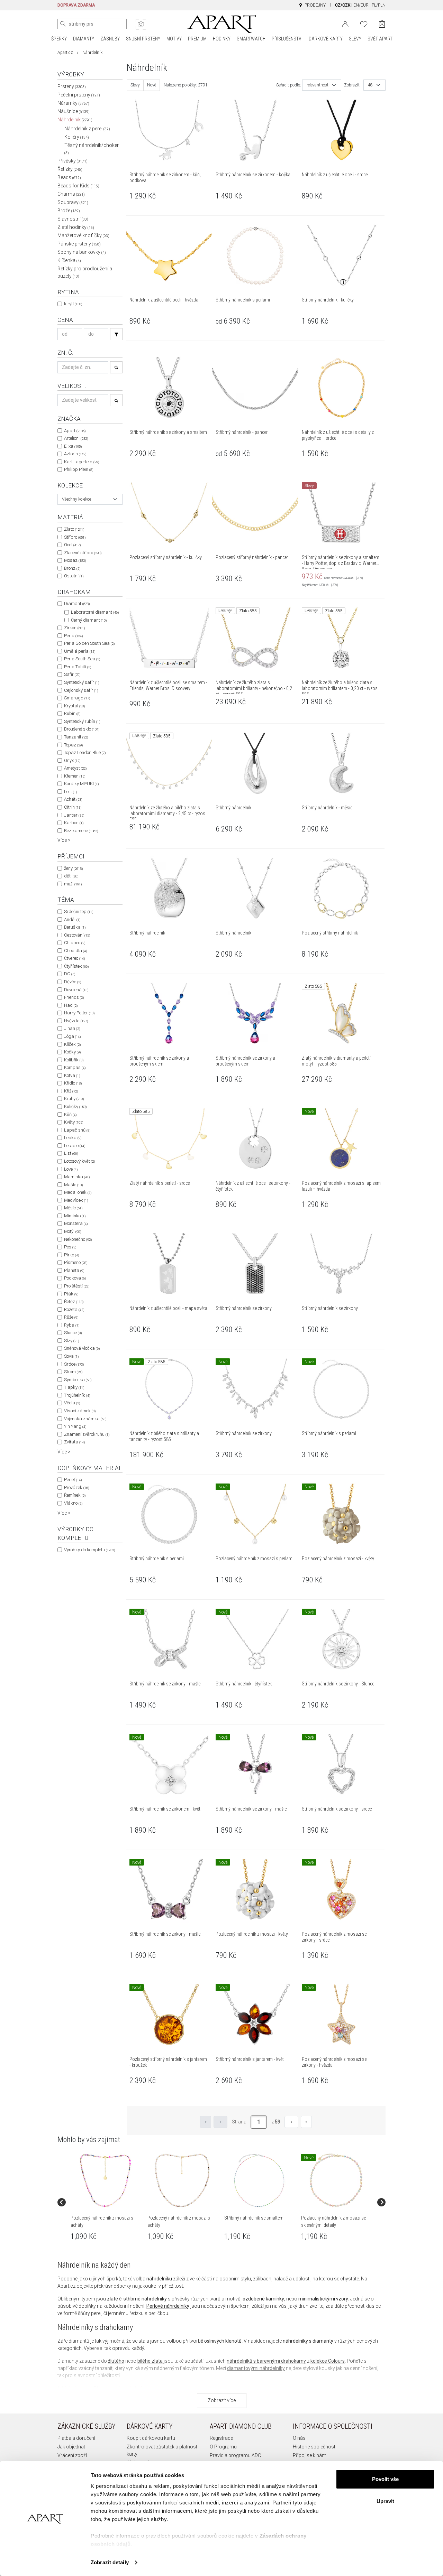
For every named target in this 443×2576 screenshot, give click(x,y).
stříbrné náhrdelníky (145, 2299)
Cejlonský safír (81, 690)
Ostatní (74, 576)
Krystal (74, 706)
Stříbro (75, 537)
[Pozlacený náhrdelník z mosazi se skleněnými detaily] (336, 2180)
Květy (74, 1122)
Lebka (73, 1138)
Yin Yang (75, 1426)
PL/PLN (379, 5)
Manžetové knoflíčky (83, 235)
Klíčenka (69, 260)
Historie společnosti (315, 2447)
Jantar (74, 815)
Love (71, 1169)
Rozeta (74, 1309)
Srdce (74, 1364)
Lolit (70, 792)
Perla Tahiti (78, 667)
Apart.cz (65, 53)
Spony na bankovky (82, 252)
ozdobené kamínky (263, 2299)
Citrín (73, 807)
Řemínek (75, 1495)
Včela (72, 1403)
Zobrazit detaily (110, 2562)
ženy (73, 868)
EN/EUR (361, 5)
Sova (71, 1356)
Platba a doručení (76, 2438)
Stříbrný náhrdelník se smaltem (254, 2218)
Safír (72, 674)
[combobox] (90, 499)
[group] (106, 2202)
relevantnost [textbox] (318, 85)
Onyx (72, 760)
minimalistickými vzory (323, 2299)
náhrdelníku (159, 2279)
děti (71, 876)
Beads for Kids (78, 186)
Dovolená (76, 990)
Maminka (77, 1177)
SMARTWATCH (251, 39)
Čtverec (74, 958)
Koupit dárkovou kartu (151, 2438)
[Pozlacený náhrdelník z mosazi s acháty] (106, 2180)
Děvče (73, 982)
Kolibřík (74, 1060)
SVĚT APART (380, 39)
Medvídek (76, 1200)
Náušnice (74, 111)
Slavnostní (73, 219)
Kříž (71, 1091)
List (71, 1153)
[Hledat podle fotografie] (141, 24)
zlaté (112, 2299)
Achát (73, 799)
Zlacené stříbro (83, 553)
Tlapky (74, 1387)
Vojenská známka (85, 1419)
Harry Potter (79, 1013)
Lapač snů (77, 1130)
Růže (71, 1317)
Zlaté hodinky (76, 227)
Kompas (75, 1067)
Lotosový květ (79, 1161)
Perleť (73, 1480)
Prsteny (72, 86)
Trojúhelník (77, 1395)
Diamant (77, 603)
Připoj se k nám (310, 2455)
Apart (75, 431)
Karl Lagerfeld (82, 462)
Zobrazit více (222, 2400)
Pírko (71, 1255)
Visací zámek (80, 1411)
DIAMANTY (84, 39)
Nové (152, 85)
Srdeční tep (79, 912)
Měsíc (73, 1208)
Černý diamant (89, 620)
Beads (69, 177)
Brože (69, 211)
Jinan (72, 1028)
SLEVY (355, 39)
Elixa (73, 446)
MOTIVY (174, 39)
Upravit (385, 2501)
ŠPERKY (59, 39)
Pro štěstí (77, 1286)
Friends (74, 997)
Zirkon (74, 628)
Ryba (72, 1325)
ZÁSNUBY (110, 39)
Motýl (73, 1231)
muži (73, 884)
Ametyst (75, 768)
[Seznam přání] (364, 24)
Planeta (74, 1270)
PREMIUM (197, 39)
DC (70, 974)
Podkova (75, 1278)
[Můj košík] (382, 24)
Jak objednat (71, 2447)
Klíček (72, 1044)
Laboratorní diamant (95, 612)
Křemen (75, 776)
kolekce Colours (328, 2361)
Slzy (71, 1341)
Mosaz (75, 560)
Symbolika (78, 1380)
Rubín (72, 713)
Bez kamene (81, 831)
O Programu (223, 2447)
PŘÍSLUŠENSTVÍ (287, 39)
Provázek (76, 1487)
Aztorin (75, 454)
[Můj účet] (345, 24)
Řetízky (70, 169)
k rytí (73, 304)
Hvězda (76, 1021)
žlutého (116, 2361)
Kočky (72, 1052)
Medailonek (78, 1192)
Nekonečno (78, 1239)
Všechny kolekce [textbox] (76, 499)
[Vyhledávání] (116, 334)
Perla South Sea (82, 659)
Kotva (72, 1075)
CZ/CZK (343, 5)
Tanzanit (76, 737)
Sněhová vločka (82, 1348)
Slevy (135, 85)
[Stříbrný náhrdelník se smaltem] (259, 2180)
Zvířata (74, 1442)
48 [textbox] (370, 85)
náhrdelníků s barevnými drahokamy (266, 2361)
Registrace (221, 2438)
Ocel (72, 545)
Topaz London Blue (85, 752)
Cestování (77, 935)
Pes (70, 1247)
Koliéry (77, 137)
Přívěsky (73, 161)
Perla (73, 636)
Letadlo (75, 1146)
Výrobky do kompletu (89, 1550)
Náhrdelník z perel (87, 129)
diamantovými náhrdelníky (256, 2368)
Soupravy (73, 202)
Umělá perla (80, 651)
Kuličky (75, 1106)
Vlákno (73, 1503)
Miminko (75, 1216)
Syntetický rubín (82, 721)
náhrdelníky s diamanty (308, 2341)
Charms (71, 194)
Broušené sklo (82, 729)
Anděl (72, 919)
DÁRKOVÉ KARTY (326, 39)
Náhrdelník (75, 120)
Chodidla (75, 951)
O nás (299, 2438)
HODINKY (222, 39)
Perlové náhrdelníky (168, 2306)
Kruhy (74, 1099)
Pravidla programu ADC (235, 2455)
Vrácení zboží (72, 2455)
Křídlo (73, 1083)
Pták (71, 1294)
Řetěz (74, 1301)
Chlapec (75, 943)
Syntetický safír (82, 682)
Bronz (72, 568)
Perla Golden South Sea (89, 643)
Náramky (73, 103)
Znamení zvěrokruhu (87, 1434)
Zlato (74, 529)
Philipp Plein (79, 469)
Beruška (75, 927)
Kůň (70, 1114)
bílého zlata (150, 2361)
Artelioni (76, 438)
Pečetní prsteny (79, 95)
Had (71, 1005)
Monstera (76, 1223)
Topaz (73, 745)
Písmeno (76, 1262)
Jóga (72, 1036)
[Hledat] (63, 24)
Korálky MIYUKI (81, 784)
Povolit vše (385, 2479)
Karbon (74, 823)
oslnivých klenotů (223, 2341)
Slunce (73, 1333)
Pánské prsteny (79, 244)
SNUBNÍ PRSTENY (143, 39)
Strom (73, 1372)
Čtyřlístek (76, 966)
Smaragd (77, 698)
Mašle (73, 1185)
